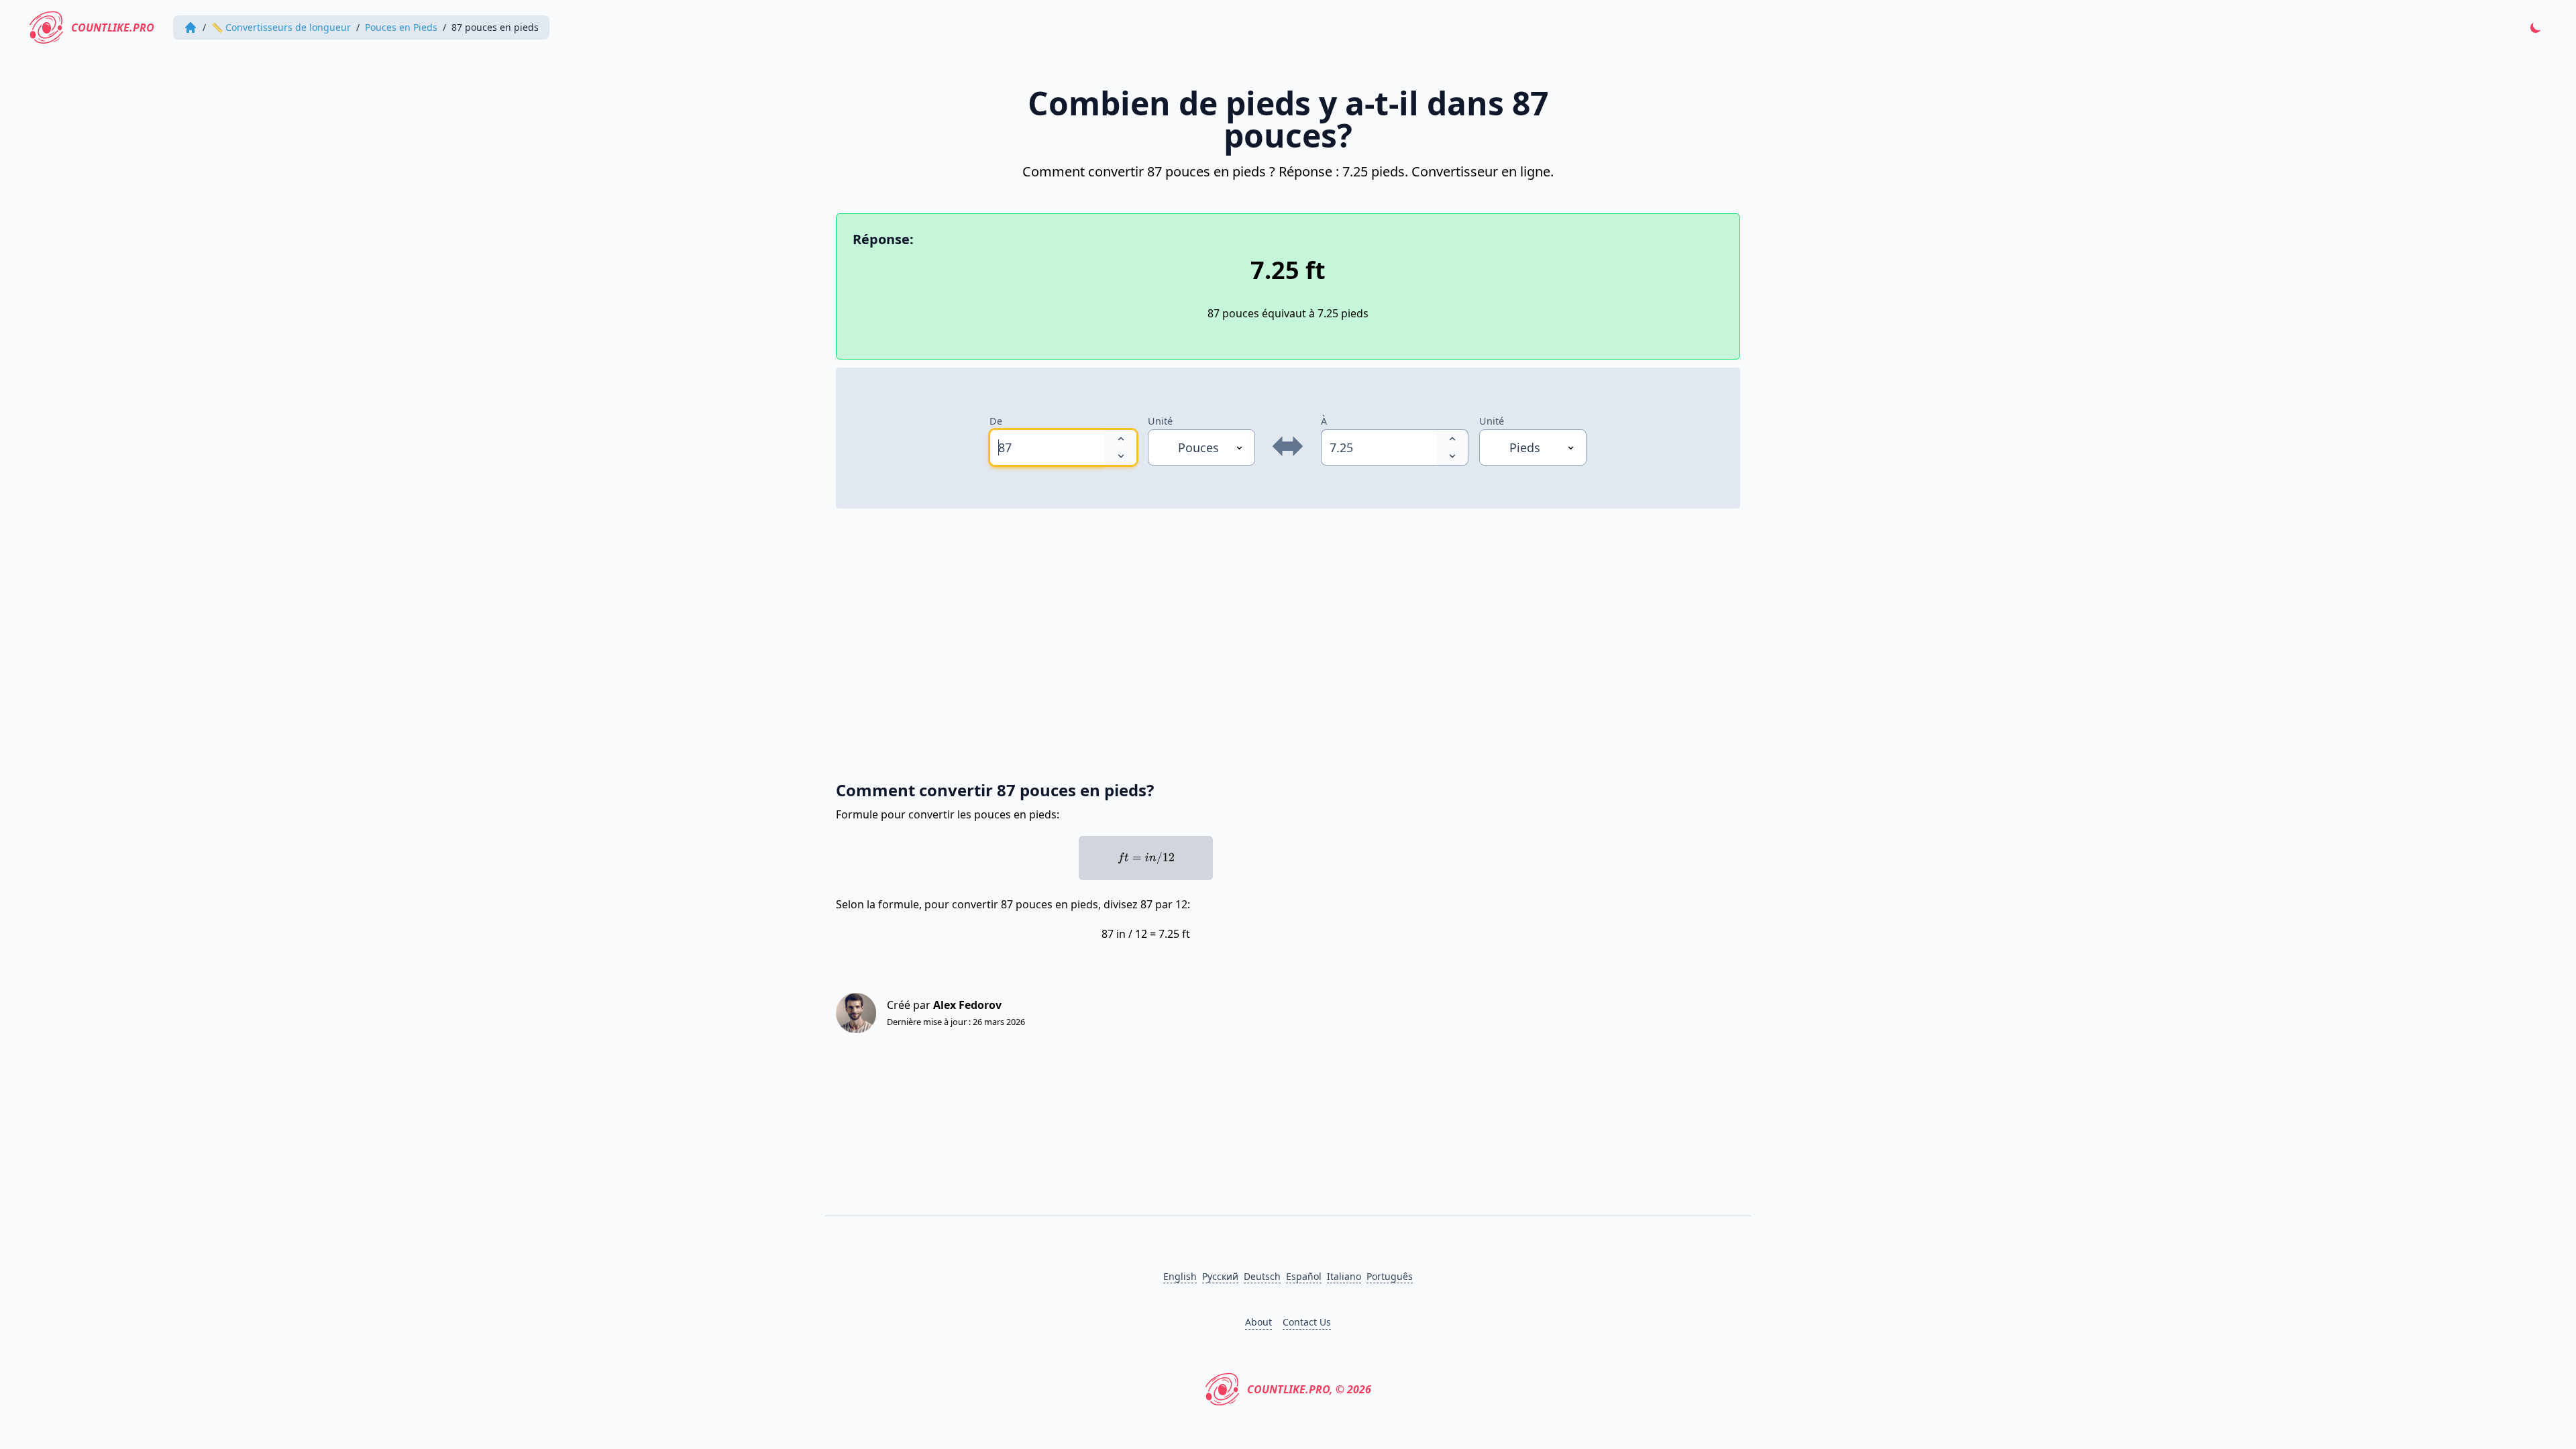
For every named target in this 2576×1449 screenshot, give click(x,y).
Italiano (1344, 1276)
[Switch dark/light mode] (2536, 28)
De (996, 421)
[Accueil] (191, 28)
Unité (1160, 421)
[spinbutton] (1047, 447)
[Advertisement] (1238, 637)
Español (1304, 1276)
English (1180, 1276)
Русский (1220, 1276)
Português (1390, 1276)
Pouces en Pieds (401, 27)
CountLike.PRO (113, 28)
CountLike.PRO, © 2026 (1309, 1389)
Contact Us (1307, 1322)
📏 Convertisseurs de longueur (281, 27)
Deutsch (1262, 1276)
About (1258, 1322)
